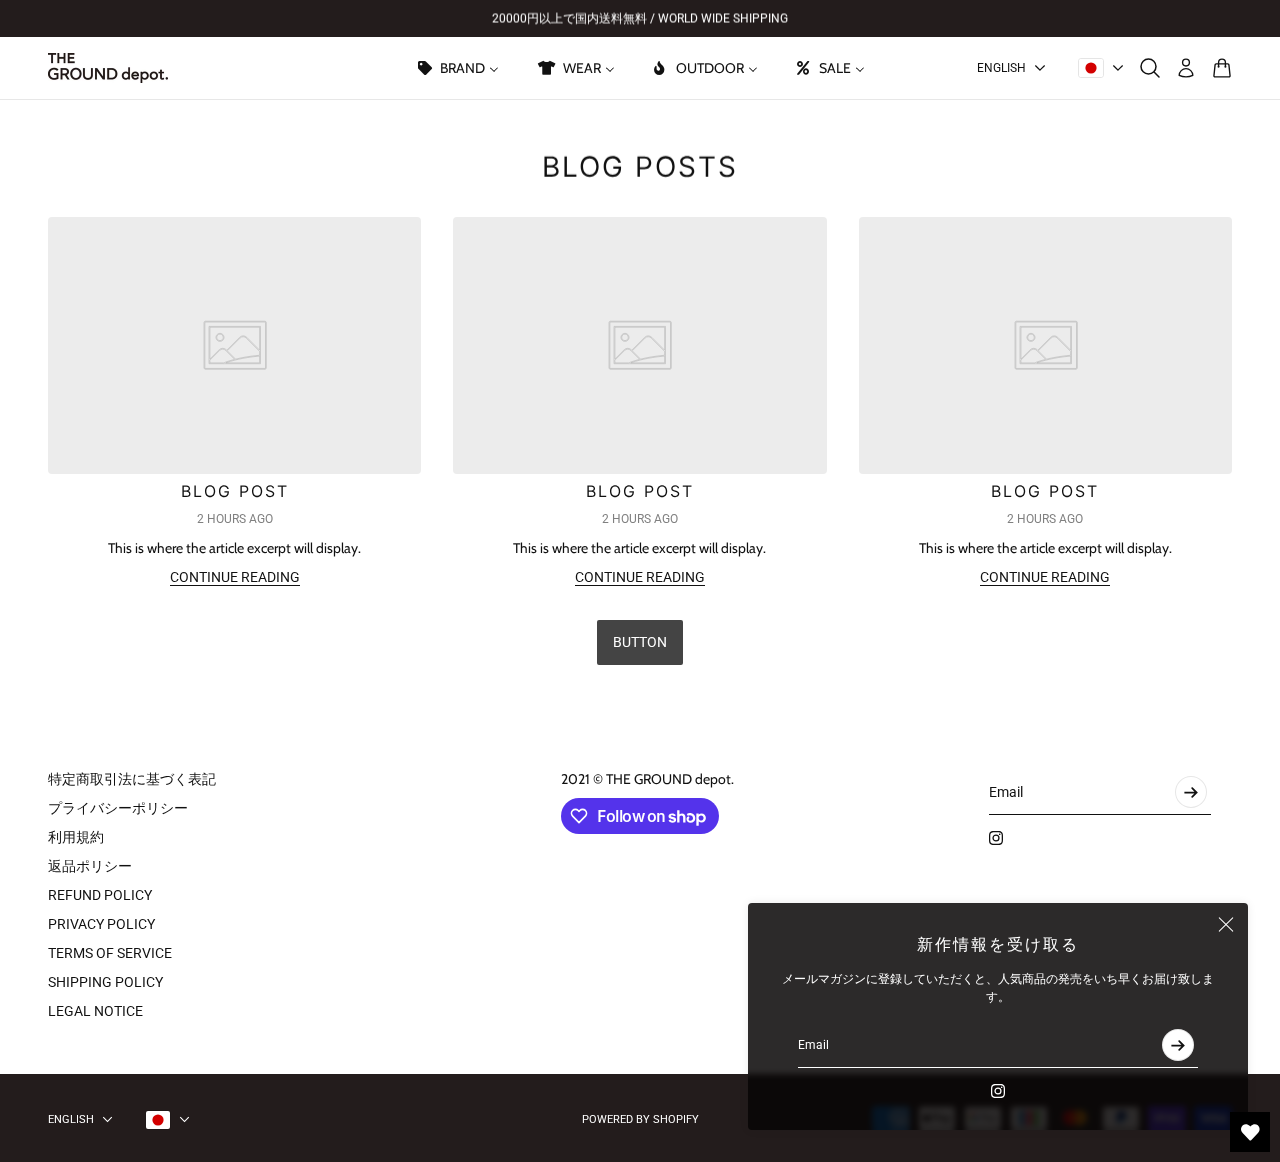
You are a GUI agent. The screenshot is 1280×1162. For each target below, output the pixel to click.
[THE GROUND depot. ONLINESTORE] (108, 68)
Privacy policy (101, 924)
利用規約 (76, 837)
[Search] (1150, 68)
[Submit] (1178, 1045)
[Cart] (1222, 68)
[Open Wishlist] (1250, 1132)
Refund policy (100, 895)
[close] (1226, 925)
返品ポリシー (90, 866)
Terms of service (110, 953)
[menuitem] (457, 68)
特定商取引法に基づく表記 (132, 779)
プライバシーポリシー (118, 808)
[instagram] (998, 1091)
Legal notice (95, 1011)
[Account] (1186, 68)
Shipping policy (105, 982)
